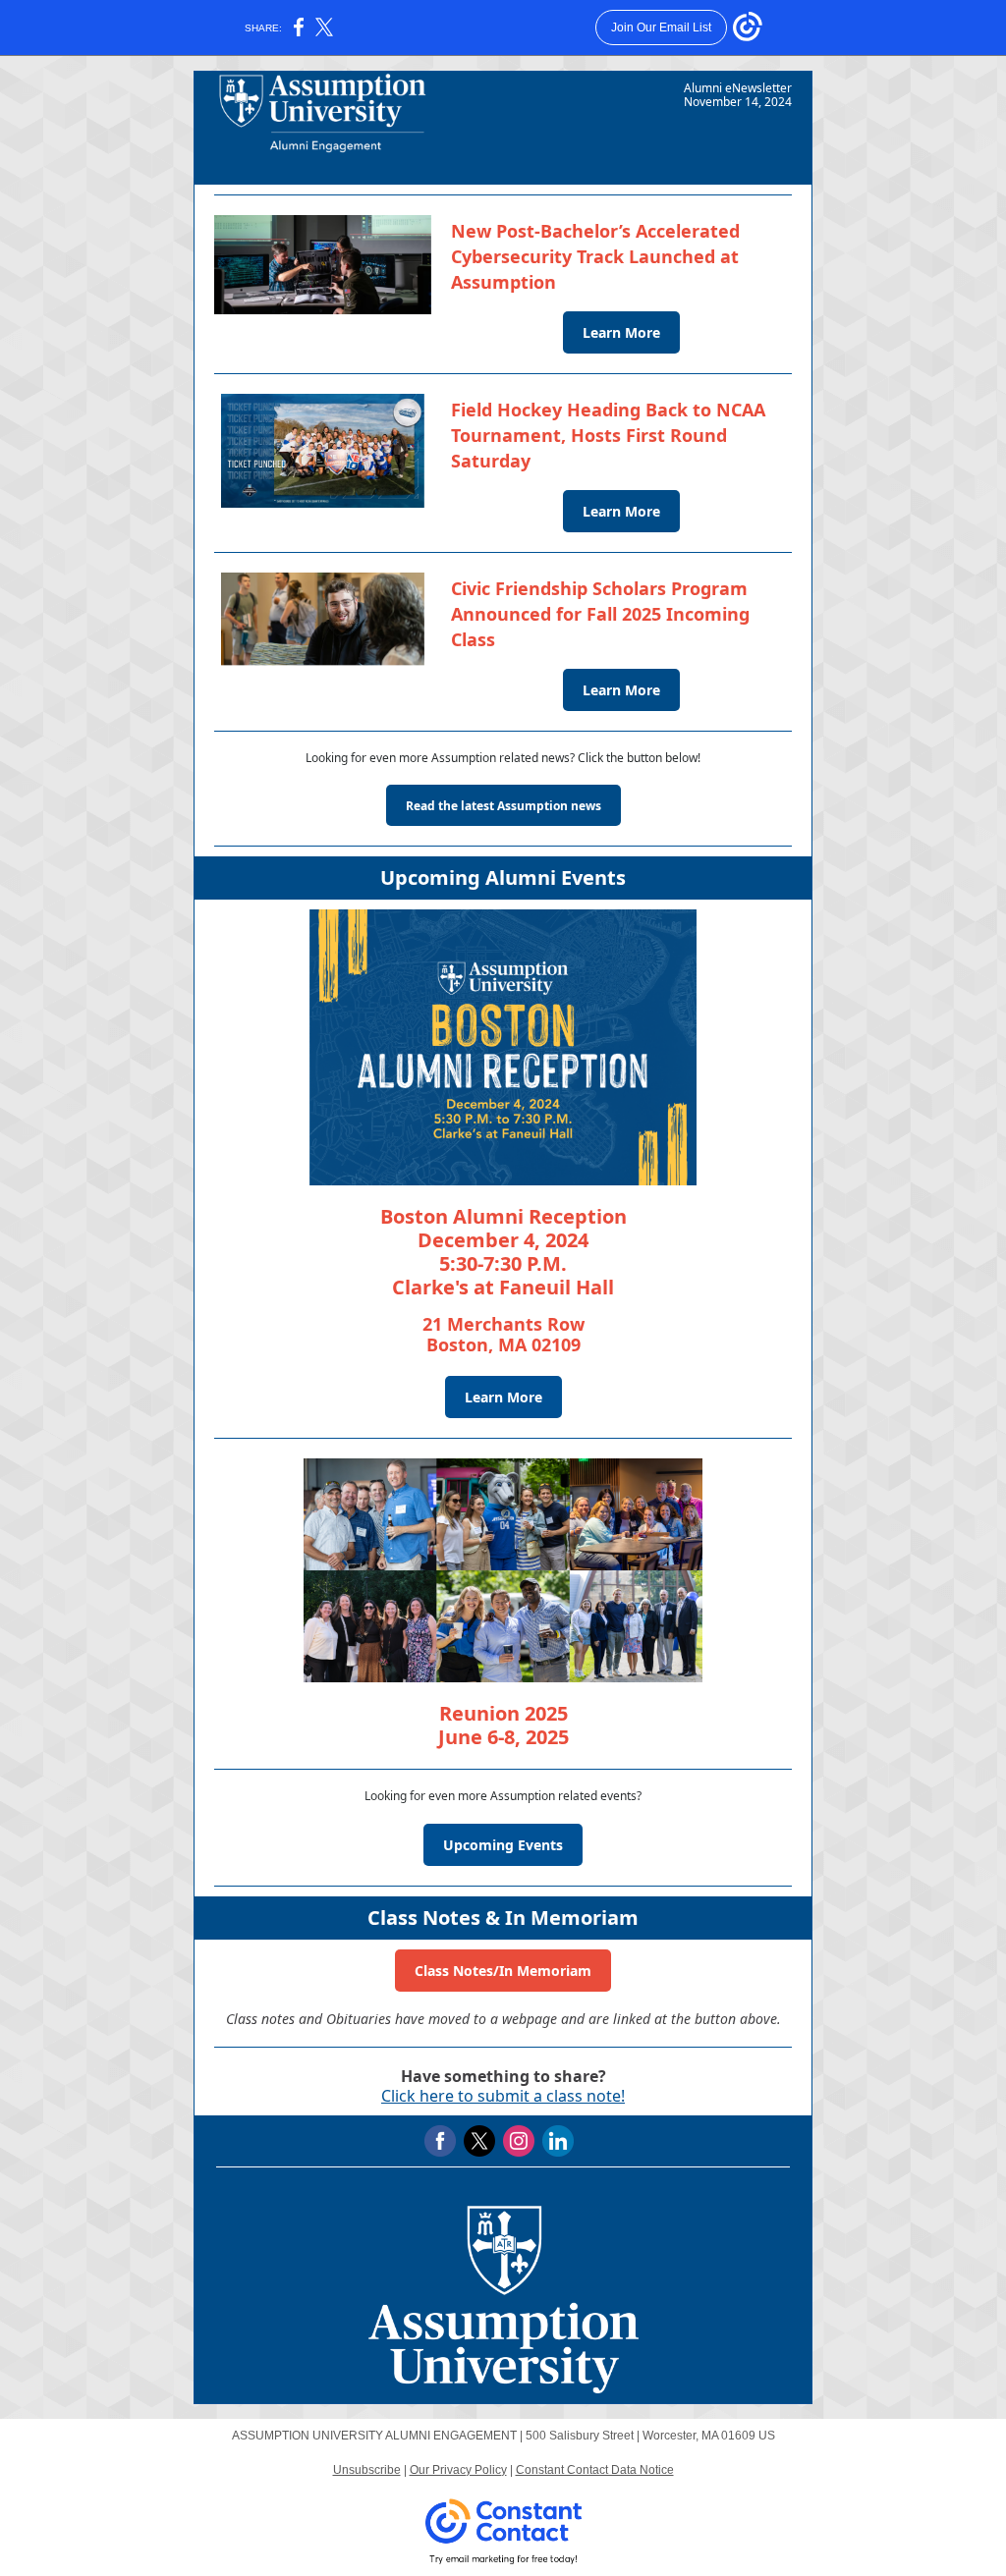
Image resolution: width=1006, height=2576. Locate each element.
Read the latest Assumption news (503, 806)
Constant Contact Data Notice (595, 2470)
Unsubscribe (367, 2470)
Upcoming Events (503, 1845)
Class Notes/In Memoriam (503, 1971)
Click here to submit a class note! (503, 2096)
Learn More (621, 332)
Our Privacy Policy (458, 2470)
